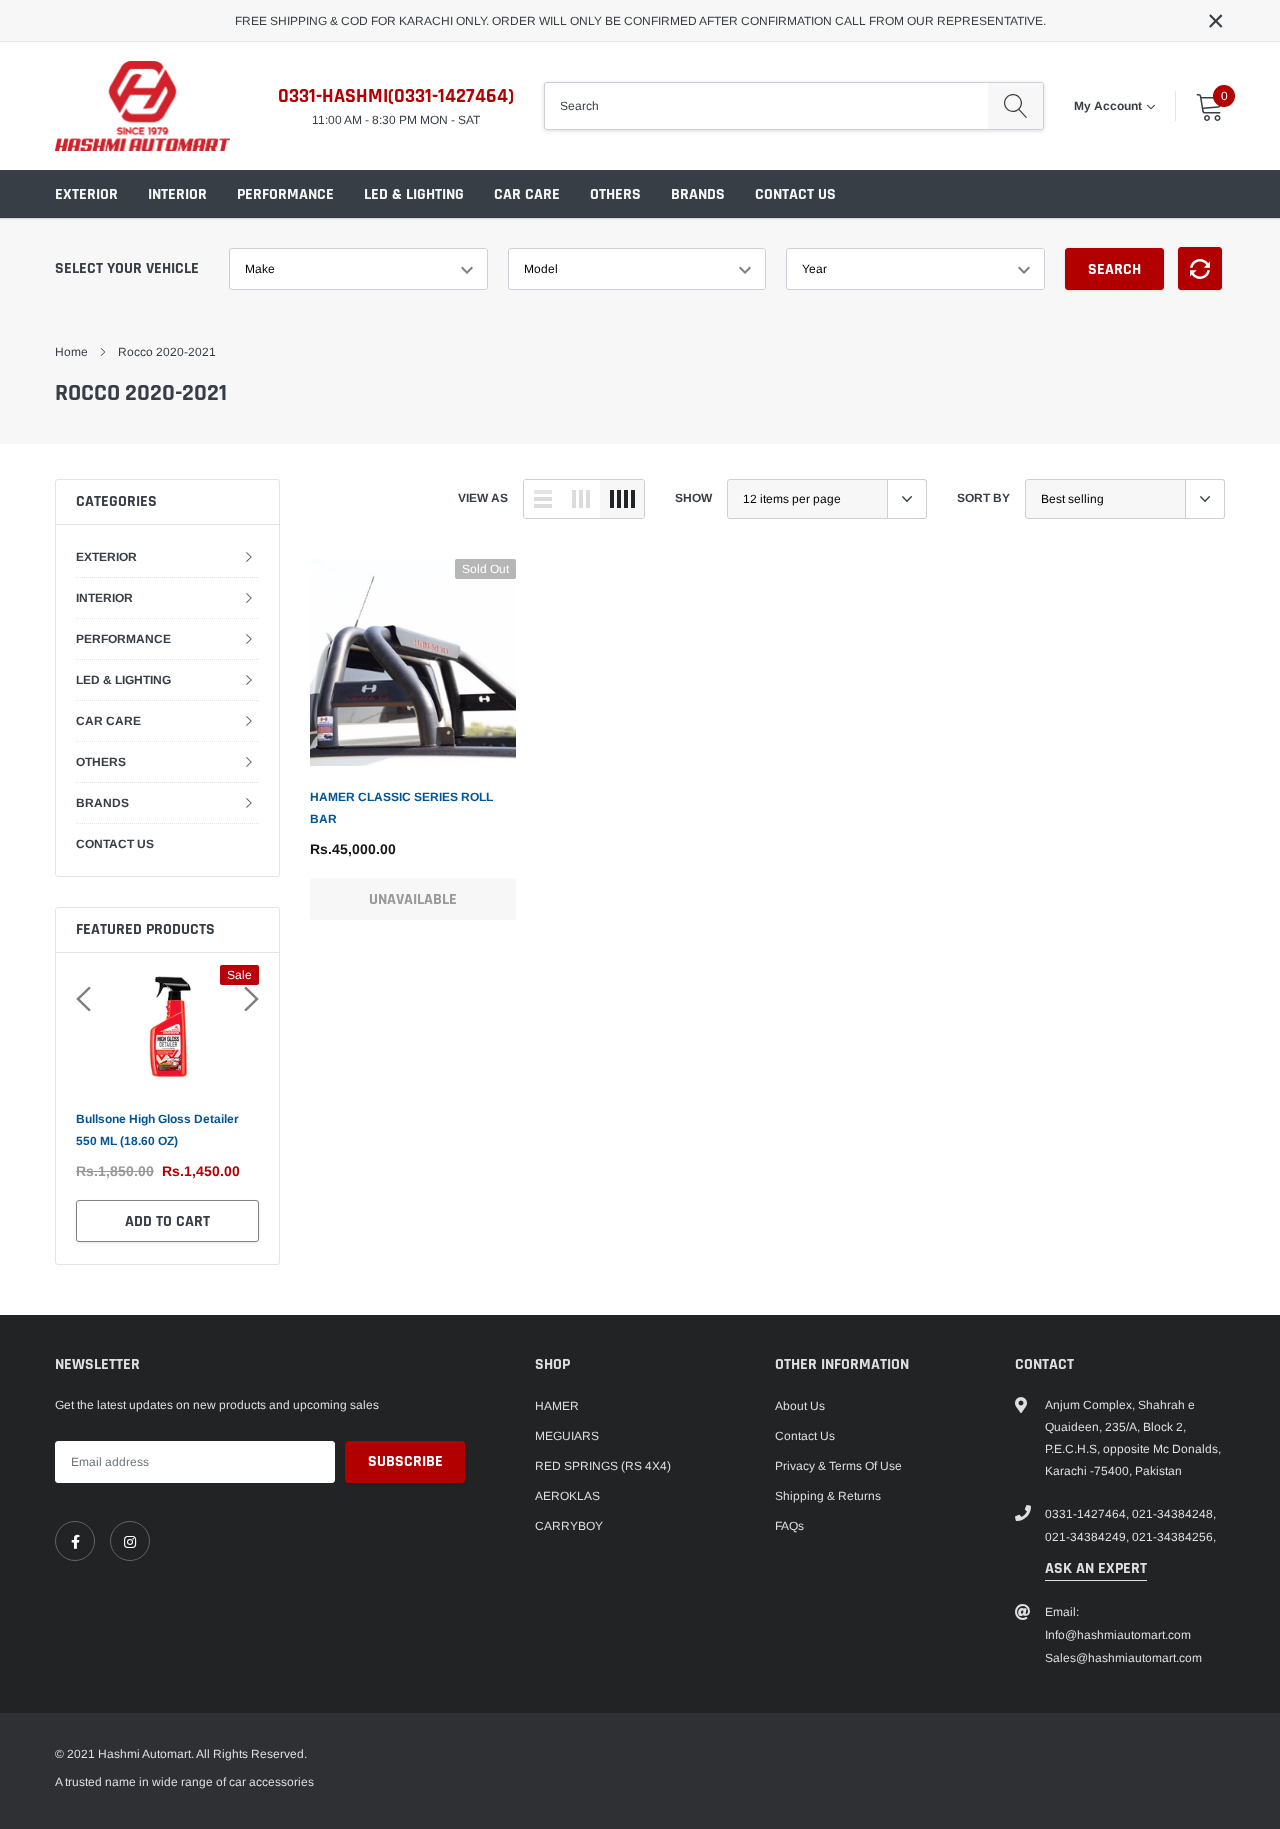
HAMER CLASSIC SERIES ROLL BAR (401, 808)
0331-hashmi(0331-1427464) (396, 96)
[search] (1015, 106)
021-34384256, (1174, 1537)
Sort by (983, 498)
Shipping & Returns (828, 1496)
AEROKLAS (567, 1496)
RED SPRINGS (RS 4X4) (603, 1466)
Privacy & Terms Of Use (838, 1466)
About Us (800, 1406)
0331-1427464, (1087, 1514)
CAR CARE (527, 194)
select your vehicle (127, 268)
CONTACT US (795, 194)
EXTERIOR (86, 194)
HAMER (557, 1406)
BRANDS (698, 194)
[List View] (543, 499)
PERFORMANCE (285, 194)
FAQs (789, 1526)
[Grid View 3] (581, 499)
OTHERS (615, 194)
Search (1114, 269)
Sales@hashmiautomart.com (1123, 1658)
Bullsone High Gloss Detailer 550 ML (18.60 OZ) (157, 1130)
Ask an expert (1096, 1568)
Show (693, 498)
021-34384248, (1174, 1514)
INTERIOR (177, 194)
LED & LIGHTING (414, 194)
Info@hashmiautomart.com (1118, 1635)
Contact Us (805, 1436)
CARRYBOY (569, 1526)
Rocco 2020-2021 (167, 352)
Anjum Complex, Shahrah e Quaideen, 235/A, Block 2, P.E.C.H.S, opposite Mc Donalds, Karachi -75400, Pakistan (1133, 1438)
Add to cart (167, 1221)
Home (71, 352)
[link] (413, 662)
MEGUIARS (567, 1436)
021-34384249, (1087, 1537)
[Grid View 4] (622, 499)
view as (483, 498)
